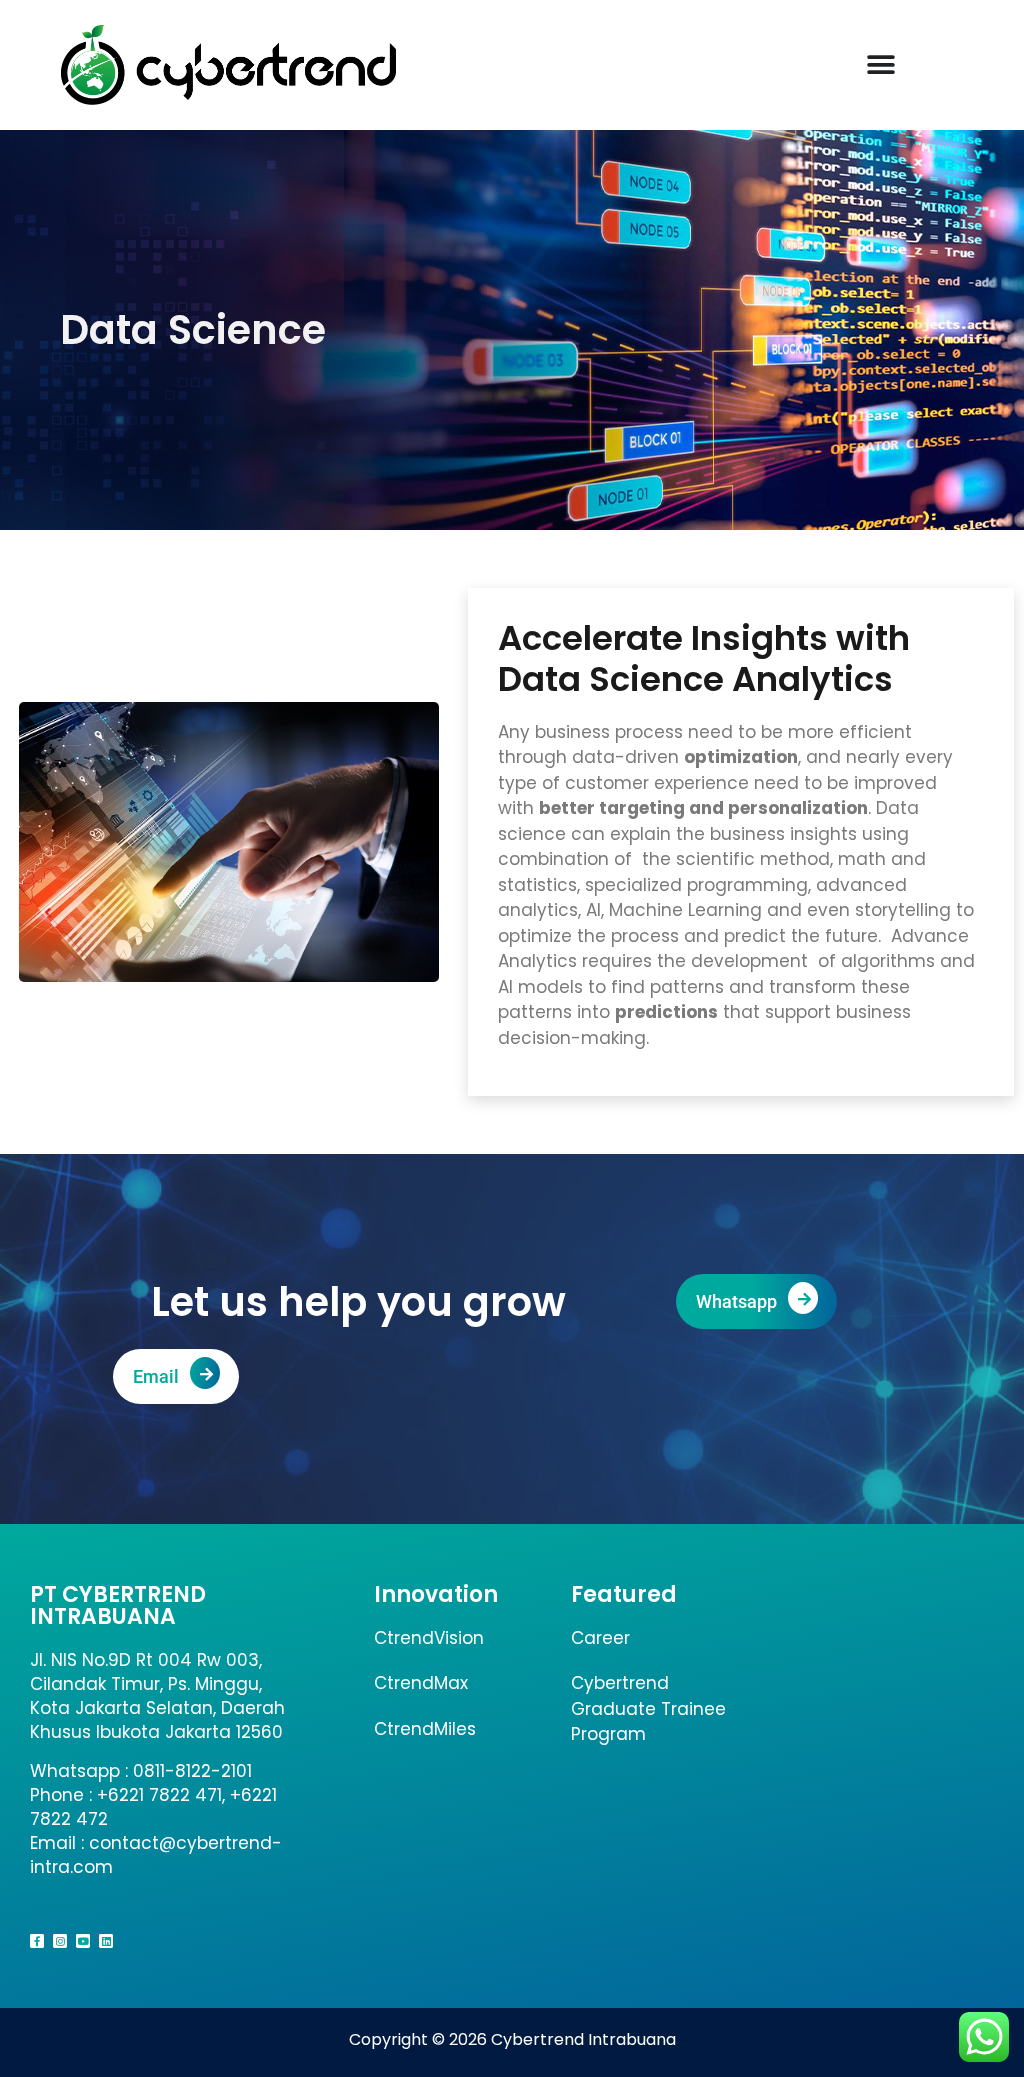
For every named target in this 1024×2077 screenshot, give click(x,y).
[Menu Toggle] (881, 65)
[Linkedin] (106, 1941)
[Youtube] (83, 1941)
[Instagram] (60, 1941)
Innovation (436, 1594)
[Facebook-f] (37, 1941)
